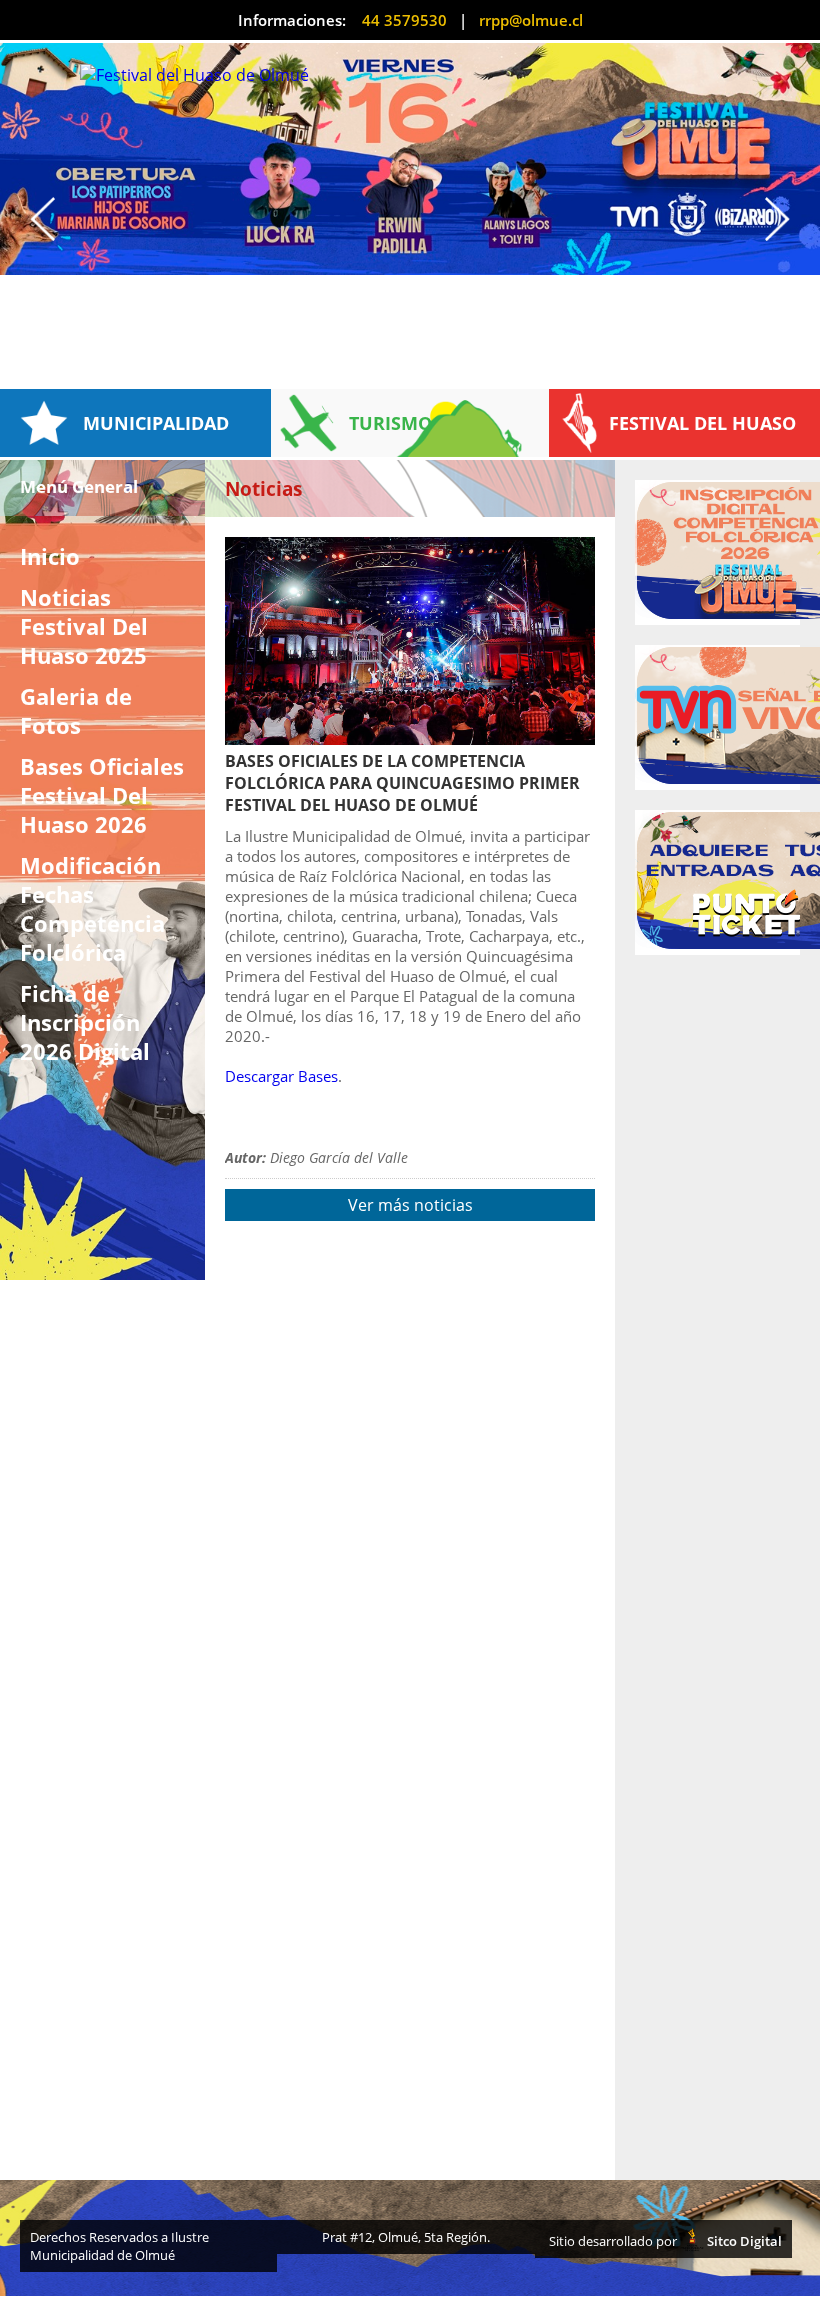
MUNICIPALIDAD (156, 423)
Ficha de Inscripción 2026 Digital (85, 1022)
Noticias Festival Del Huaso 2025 (84, 626)
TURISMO (390, 423)
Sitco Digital (743, 2241)
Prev (32, 219)
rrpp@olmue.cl (531, 20)
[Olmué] (410, 159)
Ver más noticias (410, 1205)
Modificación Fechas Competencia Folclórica (92, 909)
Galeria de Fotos (76, 711)
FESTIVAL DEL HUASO (702, 423)
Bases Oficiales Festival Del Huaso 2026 (102, 795)
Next (787, 219)
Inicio (50, 556)
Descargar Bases (281, 1076)
